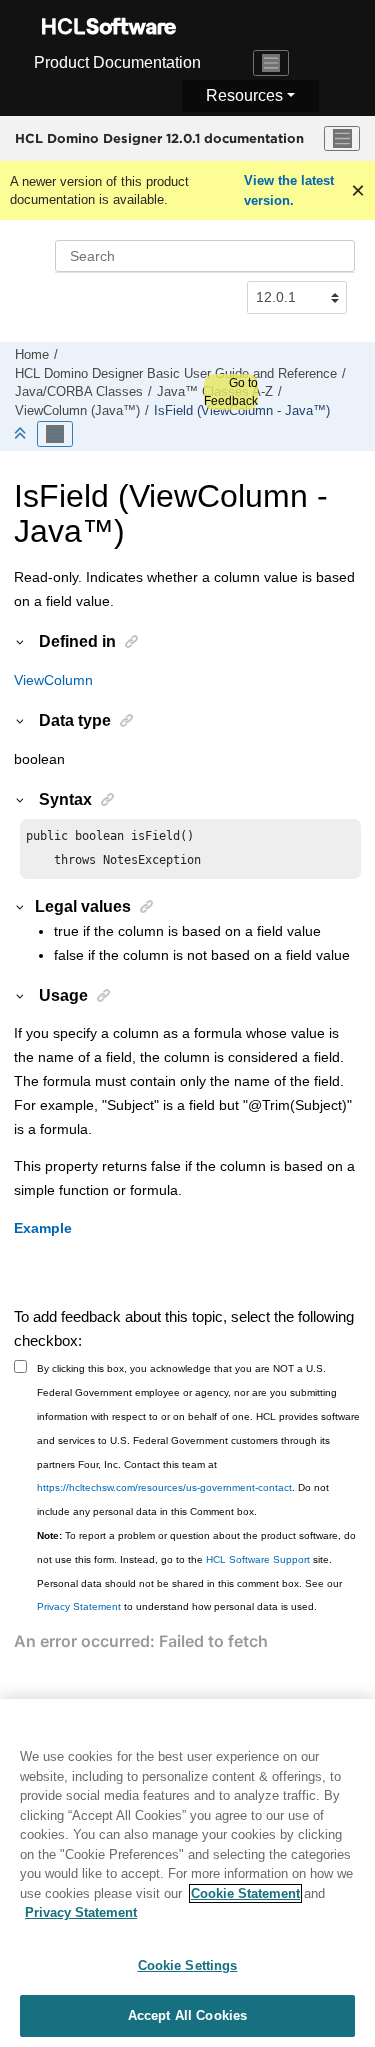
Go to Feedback (231, 392)
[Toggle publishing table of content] (55, 434)
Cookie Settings (188, 1965)
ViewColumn (53, 680)
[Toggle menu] (342, 139)
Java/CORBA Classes (79, 392)
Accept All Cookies (187, 2015)
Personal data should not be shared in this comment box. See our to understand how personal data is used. (189, 1595)
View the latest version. (289, 190)
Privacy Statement (79, 1606)
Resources (244, 95)
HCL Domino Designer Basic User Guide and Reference (176, 374)
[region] (187, 1873)
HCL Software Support (258, 1559)
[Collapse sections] (22, 434)
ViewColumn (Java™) (77, 411)
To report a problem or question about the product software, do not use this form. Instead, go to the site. (196, 1547)
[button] (21, 641)
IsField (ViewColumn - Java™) (242, 411)
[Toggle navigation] (271, 63)
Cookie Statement (245, 1893)
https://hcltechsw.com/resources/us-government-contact (164, 1487)
